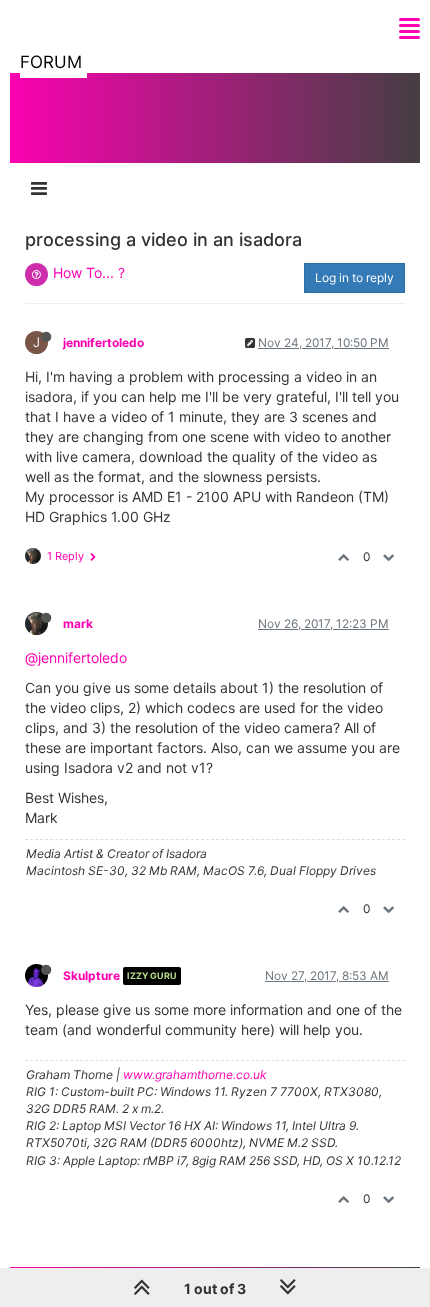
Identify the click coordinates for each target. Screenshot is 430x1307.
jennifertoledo (103, 342)
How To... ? (89, 272)
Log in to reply (354, 277)
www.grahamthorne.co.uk (195, 1074)
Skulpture (91, 975)
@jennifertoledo (76, 657)
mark (78, 623)
